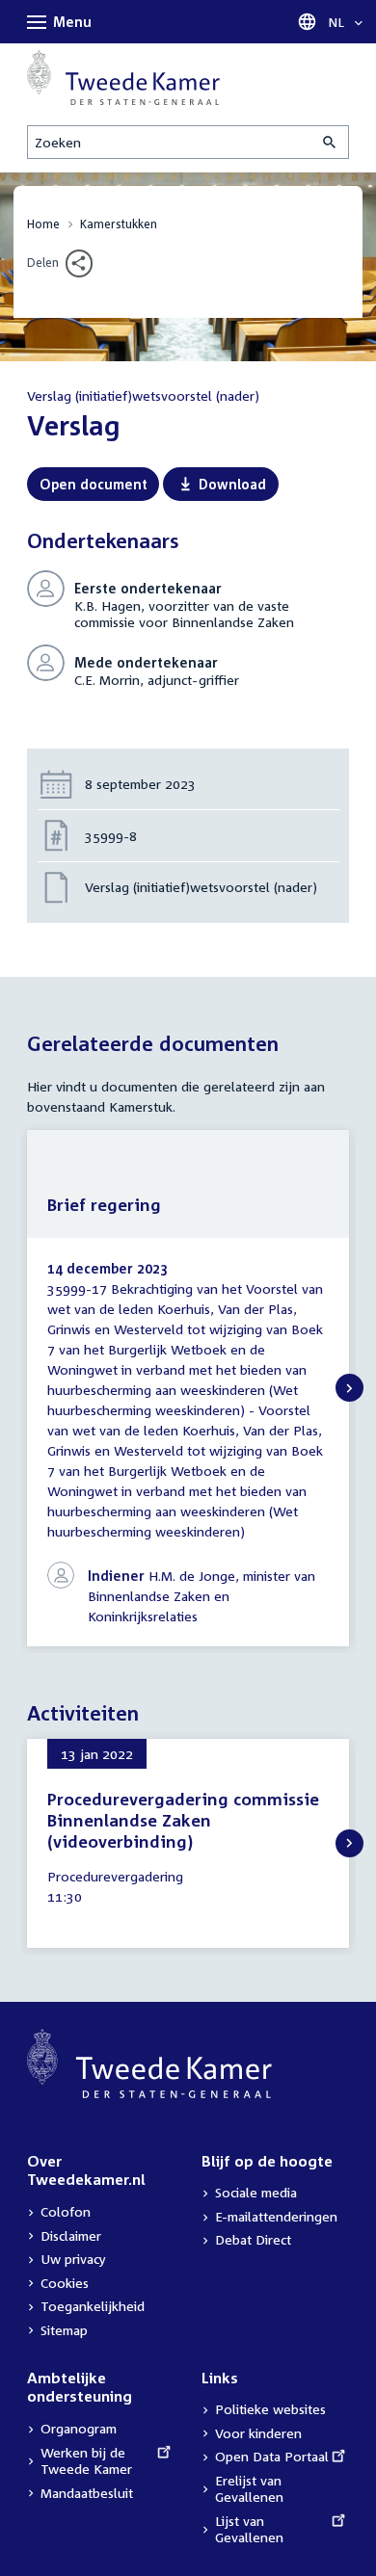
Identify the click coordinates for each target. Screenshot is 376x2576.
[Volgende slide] (349, 1388)
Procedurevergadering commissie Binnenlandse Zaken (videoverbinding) (183, 1820)
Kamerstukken (119, 224)
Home (43, 224)
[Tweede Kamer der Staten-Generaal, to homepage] (123, 78)
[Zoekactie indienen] (331, 142)
